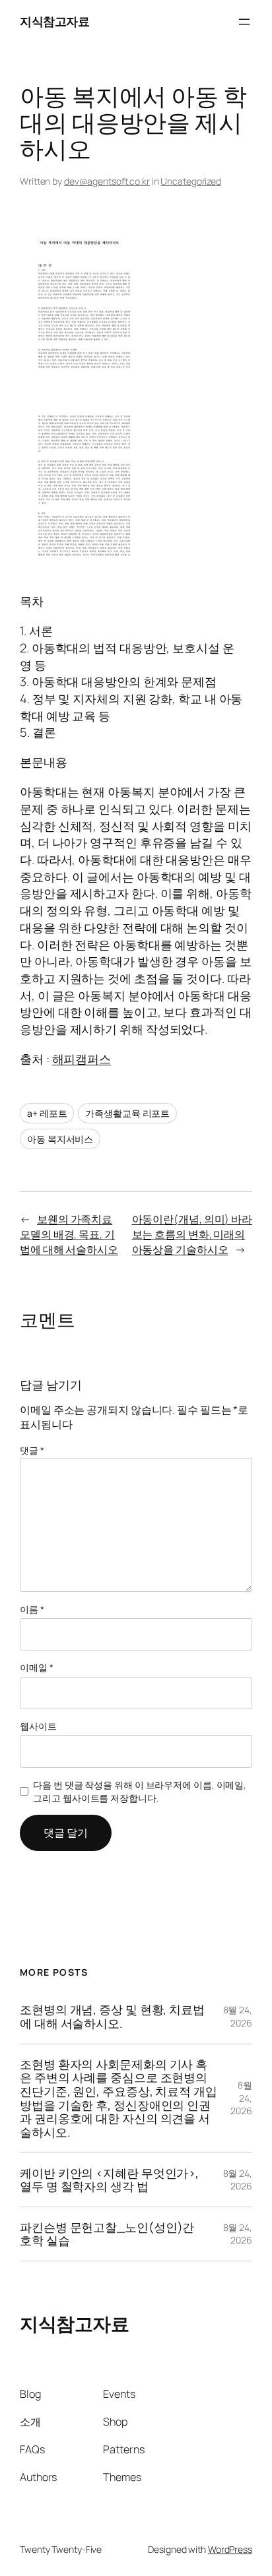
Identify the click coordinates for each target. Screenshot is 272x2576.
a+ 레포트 (47, 1113)
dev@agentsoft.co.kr (107, 181)
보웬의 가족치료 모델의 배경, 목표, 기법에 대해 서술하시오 (69, 1234)
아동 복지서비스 (60, 1139)
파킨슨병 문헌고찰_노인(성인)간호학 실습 (107, 2234)
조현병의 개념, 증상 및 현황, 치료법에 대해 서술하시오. (112, 2016)
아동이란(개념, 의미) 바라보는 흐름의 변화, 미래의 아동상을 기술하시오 (192, 1234)
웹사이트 (38, 1726)
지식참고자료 (54, 21)
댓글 (32, 1450)
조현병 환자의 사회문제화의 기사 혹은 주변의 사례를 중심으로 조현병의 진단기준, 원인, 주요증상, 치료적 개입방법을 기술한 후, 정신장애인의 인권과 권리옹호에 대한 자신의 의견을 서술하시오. (119, 2098)
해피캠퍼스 (82, 1059)
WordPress (230, 2549)
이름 (32, 1609)
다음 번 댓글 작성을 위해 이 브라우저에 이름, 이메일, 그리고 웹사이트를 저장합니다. (140, 1791)
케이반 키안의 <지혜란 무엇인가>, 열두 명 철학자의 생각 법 (109, 2180)
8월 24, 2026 (238, 2016)
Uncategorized (191, 181)
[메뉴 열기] (244, 22)
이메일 (37, 1667)
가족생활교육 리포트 (127, 1113)
